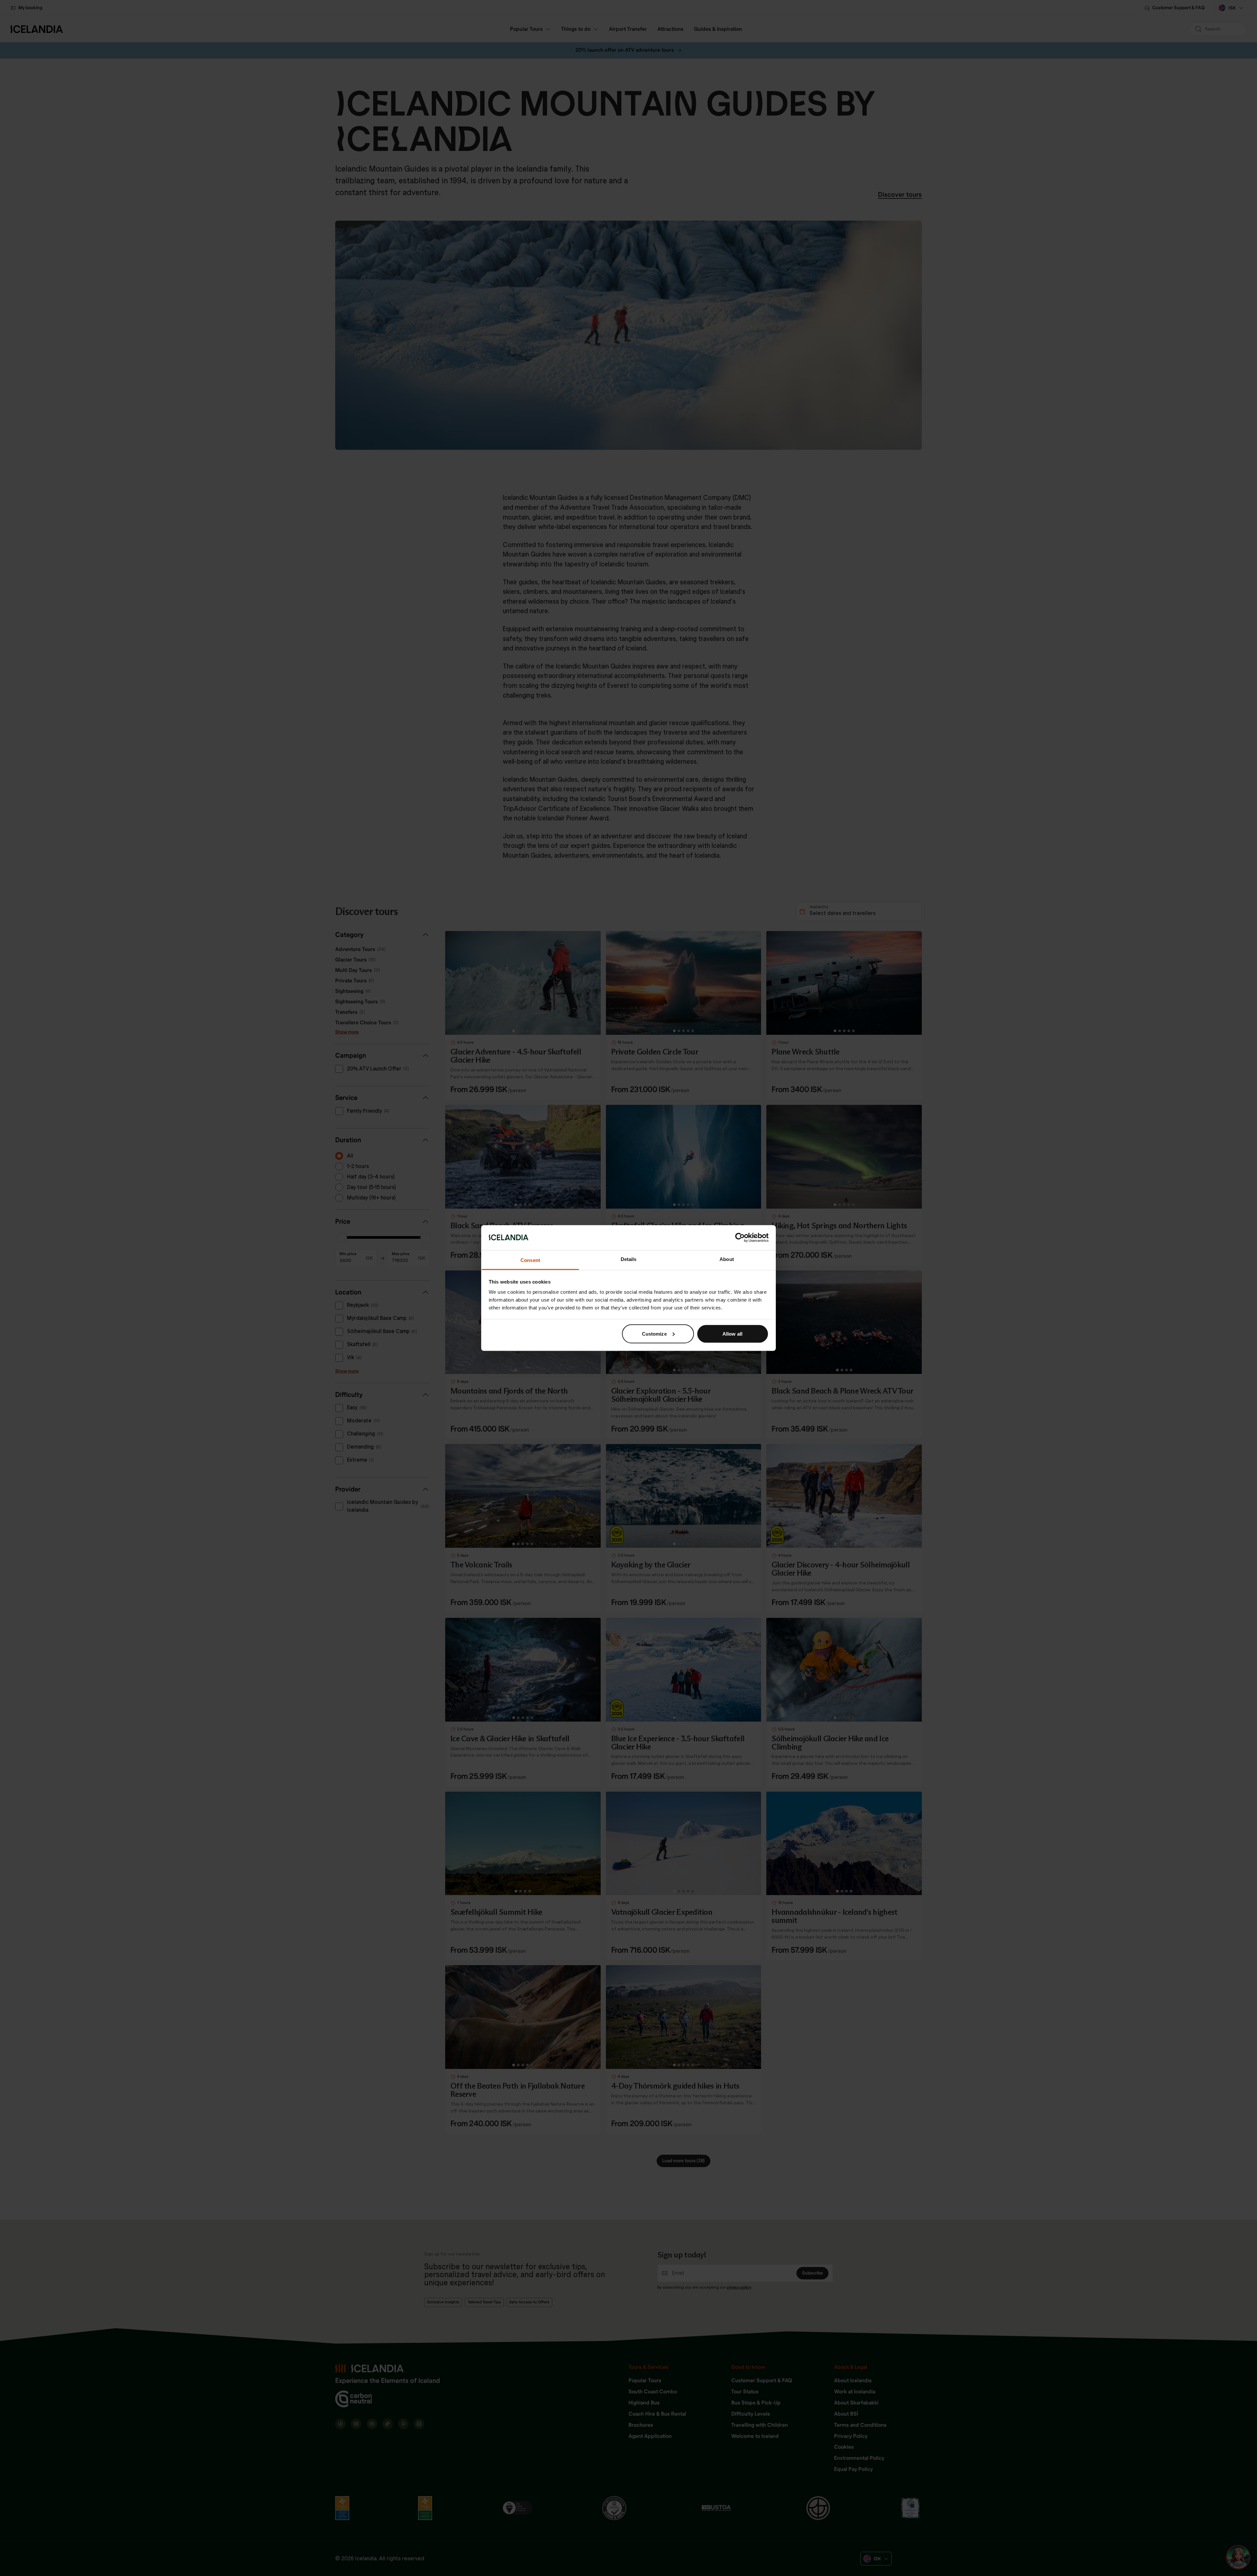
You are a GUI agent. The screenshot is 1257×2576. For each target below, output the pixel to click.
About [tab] (727, 1259)
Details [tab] (629, 1259)
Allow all (732, 1334)
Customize (654, 1334)
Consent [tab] (530, 1260)
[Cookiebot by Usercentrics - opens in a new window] (740, 1237)
